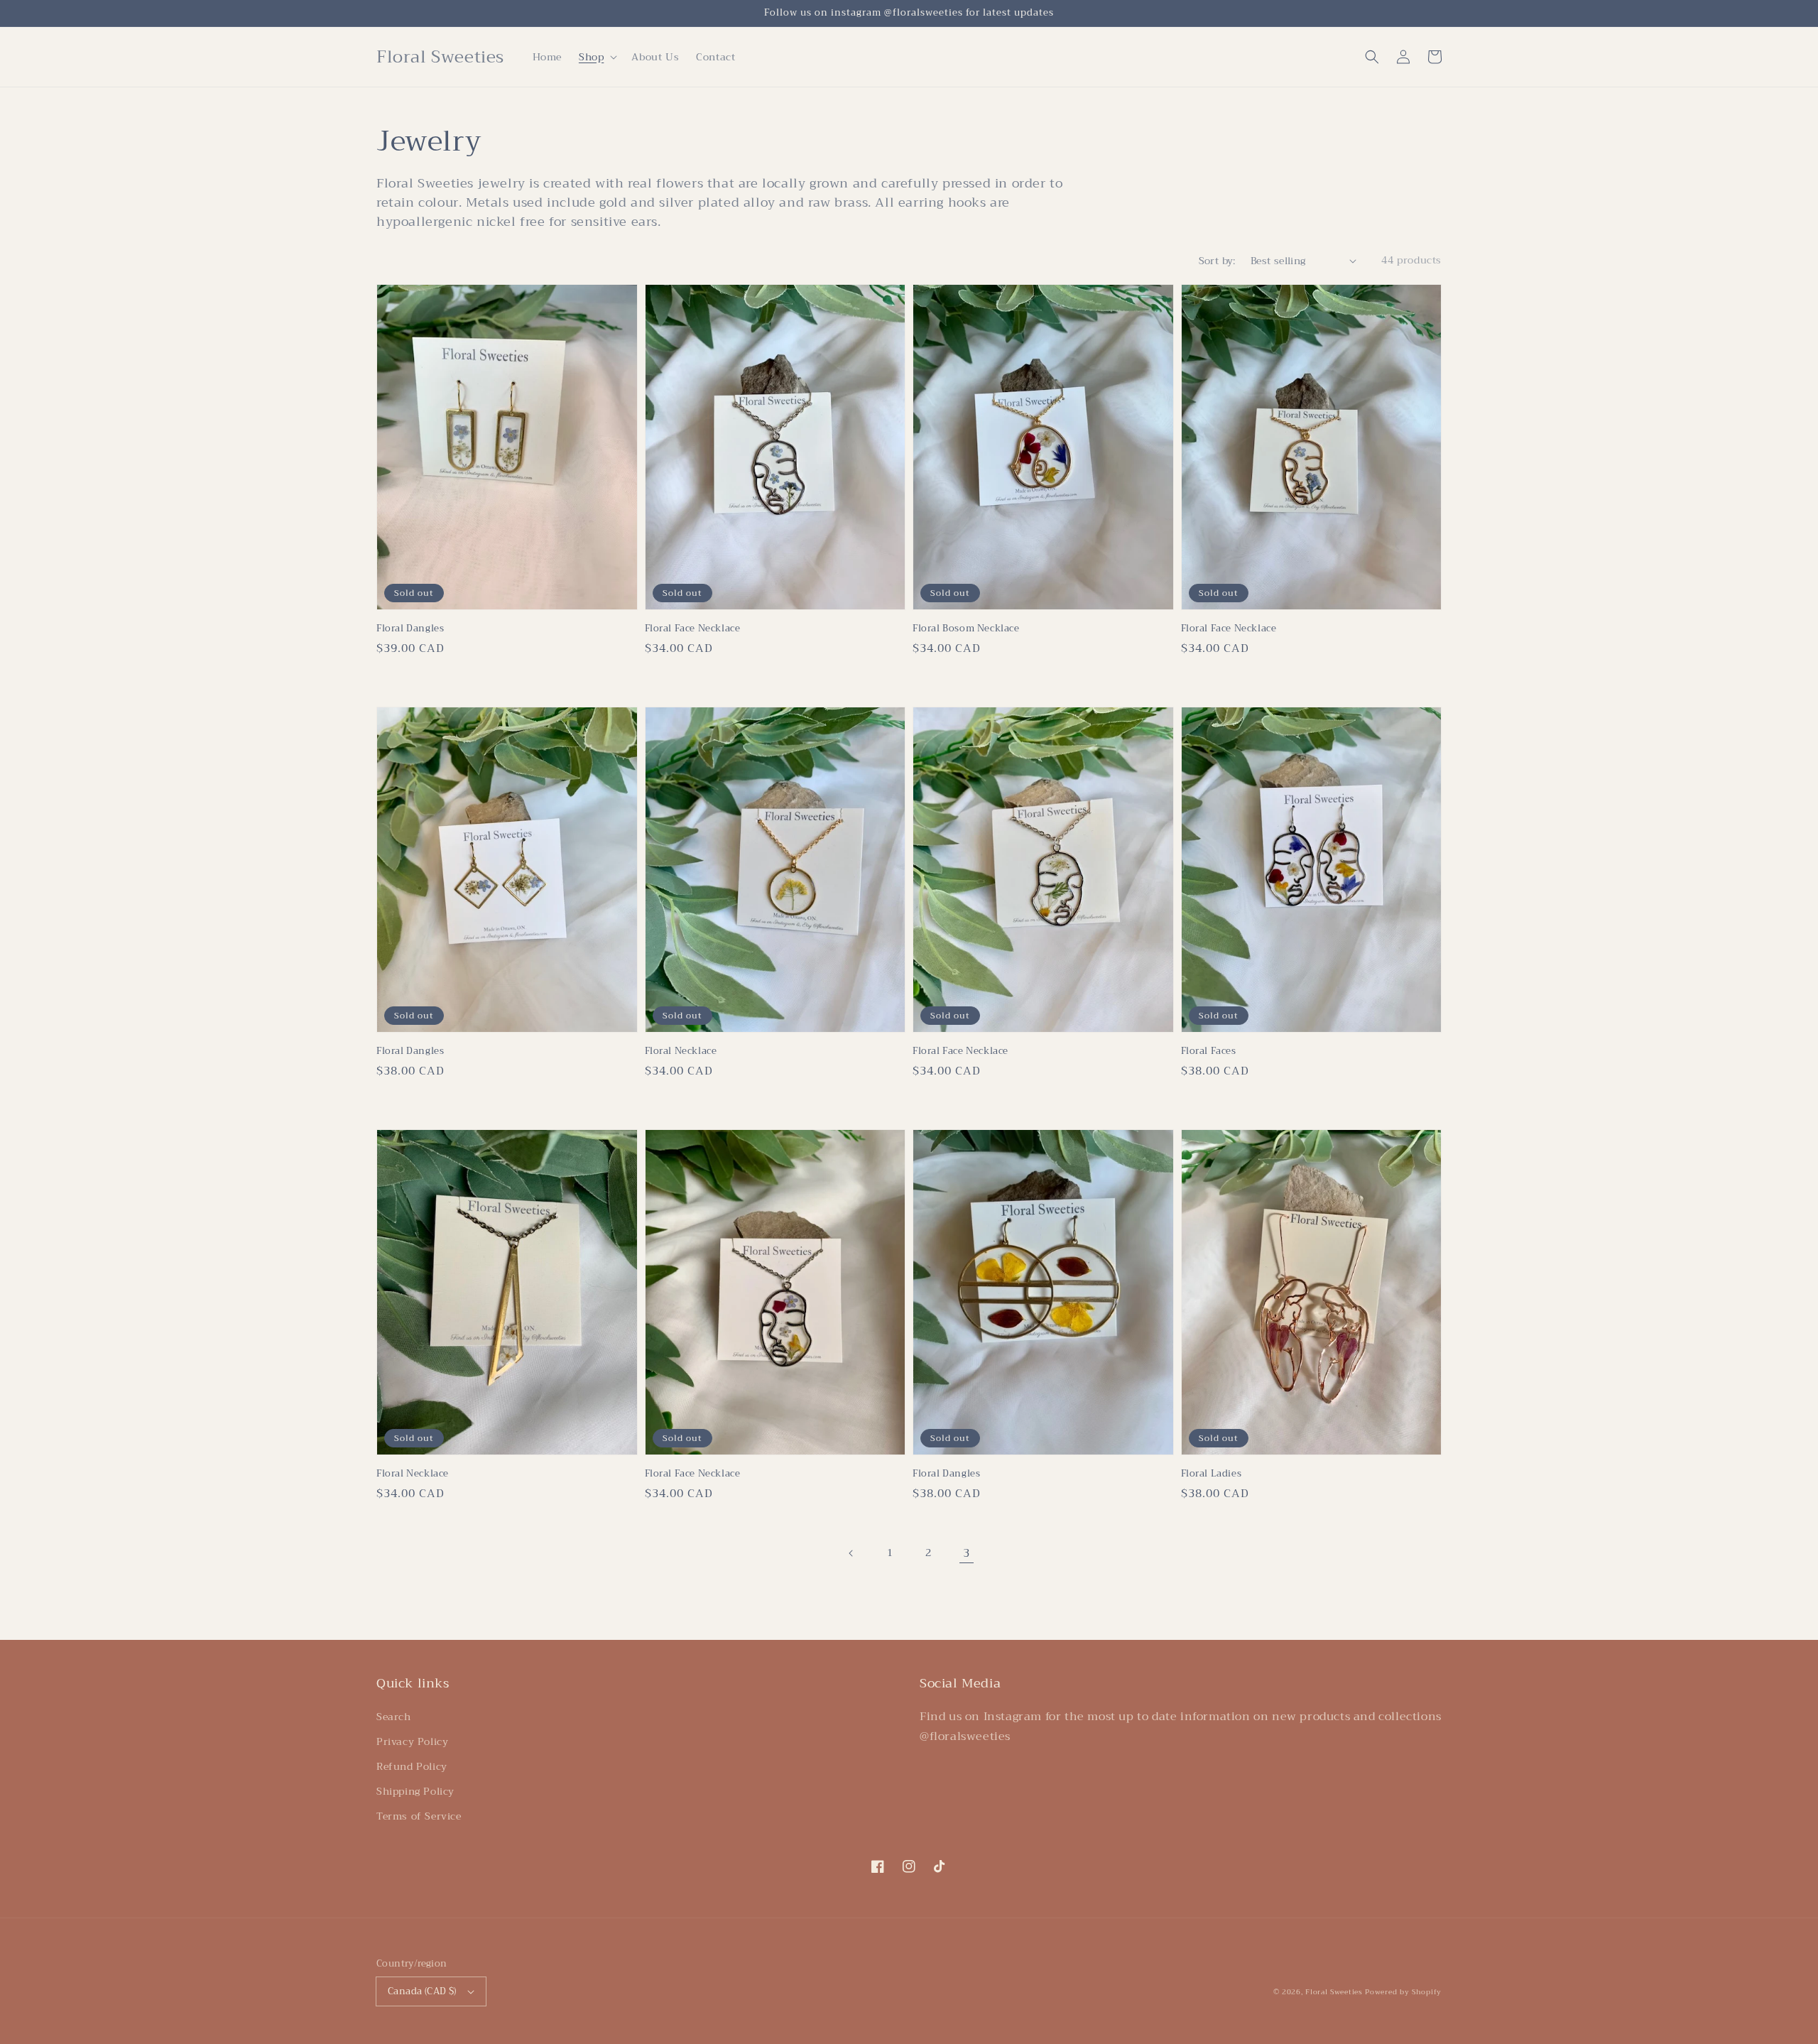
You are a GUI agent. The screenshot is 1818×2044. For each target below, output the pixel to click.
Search (394, 1717)
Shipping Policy (415, 1791)
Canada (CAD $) (422, 1991)
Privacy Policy (412, 1741)
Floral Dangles (410, 629)
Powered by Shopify (1403, 1992)
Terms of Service (419, 1816)
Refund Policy (412, 1766)
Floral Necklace (681, 1051)
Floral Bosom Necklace (966, 629)
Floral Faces (1209, 1051)
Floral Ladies (1212, 1474)
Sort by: (1217, 261)
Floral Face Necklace (693, 629)
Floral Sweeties (1334, 1992)
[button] (1372, 57)
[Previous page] (851, 1553)
